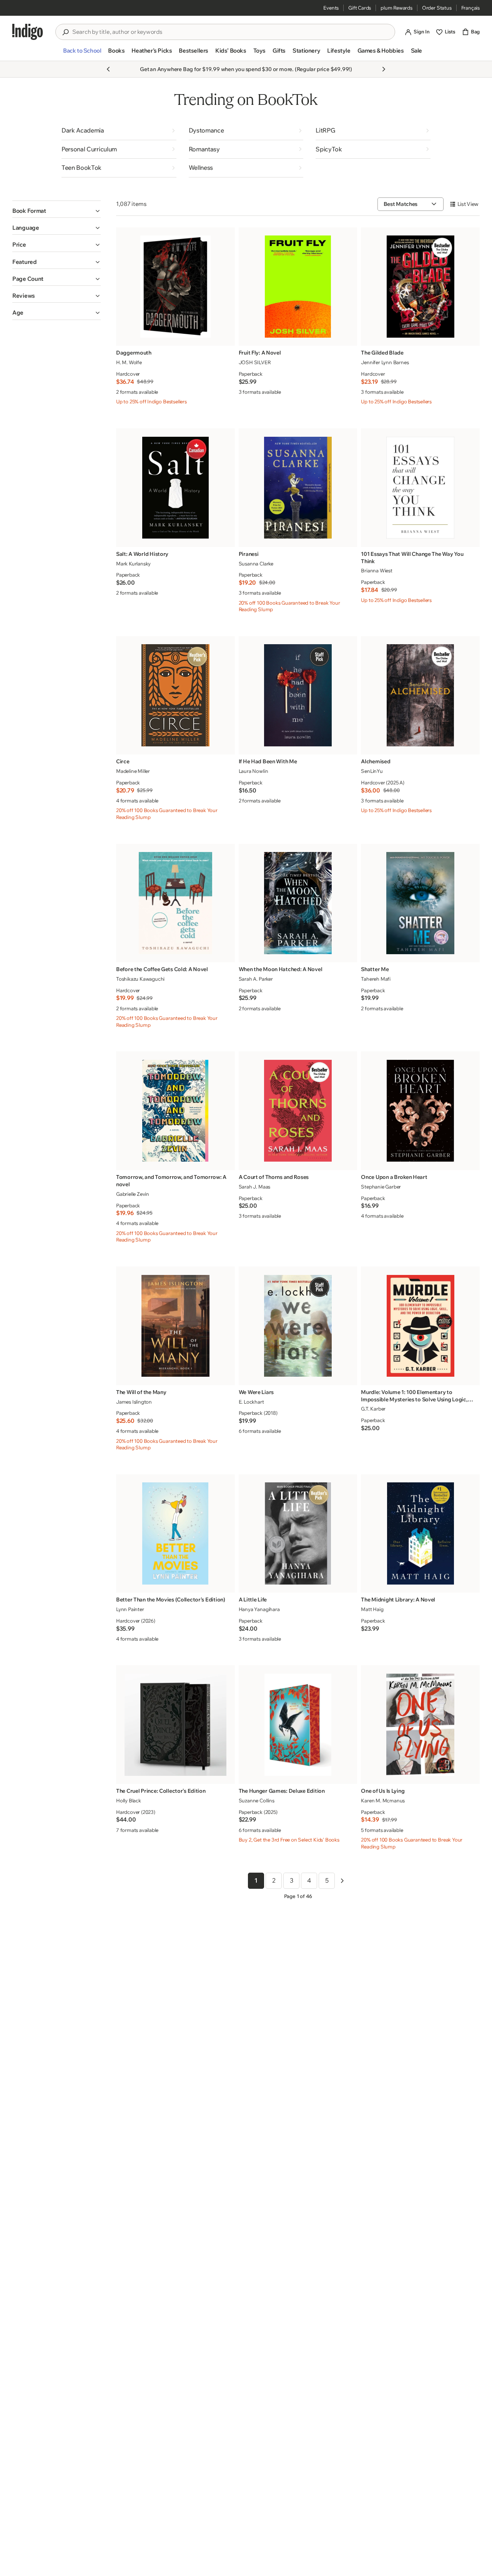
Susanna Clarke (256, 564)
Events (331, 8)
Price (19, 245)
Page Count (28, 279)
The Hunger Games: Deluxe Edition (282, 1791)
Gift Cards (360, 8)
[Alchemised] (420, 695)
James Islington (134, 1402)
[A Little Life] (298, 1533)
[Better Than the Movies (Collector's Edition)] (175, 1533)
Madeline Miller (133, 771)
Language (26, 228)
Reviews (24, 296)
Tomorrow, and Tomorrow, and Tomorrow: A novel (171, 1181)
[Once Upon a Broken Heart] (420, 1111)
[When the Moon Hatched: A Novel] (298, 903)
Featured (25, 262)
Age (18, 312)
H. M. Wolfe (129, 362)
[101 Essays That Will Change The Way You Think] (420, 488)
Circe (123, 761)
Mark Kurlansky (133, 564)
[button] (82, 54)
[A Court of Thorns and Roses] (298, 1111)
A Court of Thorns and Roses (274, 1177)
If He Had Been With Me (268, 761)
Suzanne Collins (257, 1800)
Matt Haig (372, 1609)
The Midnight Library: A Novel (398, 1600)
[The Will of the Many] (175, 1326)
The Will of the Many (141, 1392)
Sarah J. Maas (254, 1187)
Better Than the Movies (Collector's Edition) (171, 1600)
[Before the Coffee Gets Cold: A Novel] (175, 903)
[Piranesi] (298, 488)
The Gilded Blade (382, 353)
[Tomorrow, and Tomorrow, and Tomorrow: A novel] (175, 1111)
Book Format (29, 211)
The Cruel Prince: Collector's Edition (161, 1791)
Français (470, 8)
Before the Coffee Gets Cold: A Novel (162, 969)
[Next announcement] (384, 69)
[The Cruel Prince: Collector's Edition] (175, 1725)
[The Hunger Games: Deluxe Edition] (298, 1725)
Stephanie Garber (381, 1187)
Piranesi (249, 554)
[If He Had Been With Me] (298, 695)
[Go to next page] (342, 1881)
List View (468, 204)
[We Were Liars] (298, 1326)
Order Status (437, 8)
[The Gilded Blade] (420, 286)
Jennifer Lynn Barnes (385, 362)
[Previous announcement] (108, 69)
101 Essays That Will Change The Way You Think (412, 558)
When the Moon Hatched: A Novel (281, 969)
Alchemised (376, 761)
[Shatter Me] (420, 903)
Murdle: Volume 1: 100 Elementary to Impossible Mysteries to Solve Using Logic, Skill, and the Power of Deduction (414, 1396)
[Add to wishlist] (227, 338)
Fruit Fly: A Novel (260, 353)
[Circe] (175, 695)
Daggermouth (134, 353)
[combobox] (231, 32)
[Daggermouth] (175, 286)
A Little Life (253, 1600)
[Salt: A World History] (175, 488)
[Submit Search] (65, 32)
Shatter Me (375, 969)
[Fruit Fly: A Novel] (298, 286)
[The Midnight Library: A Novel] (420, 1533)
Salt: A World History (142, 554)
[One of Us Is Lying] (420, 1725)
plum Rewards (396, 8)
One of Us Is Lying (383, 1791)
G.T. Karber (373, 1409)
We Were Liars (256, 1392)
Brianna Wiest (376, 570)
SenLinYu (372, 771)
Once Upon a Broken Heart (394, 1177)
